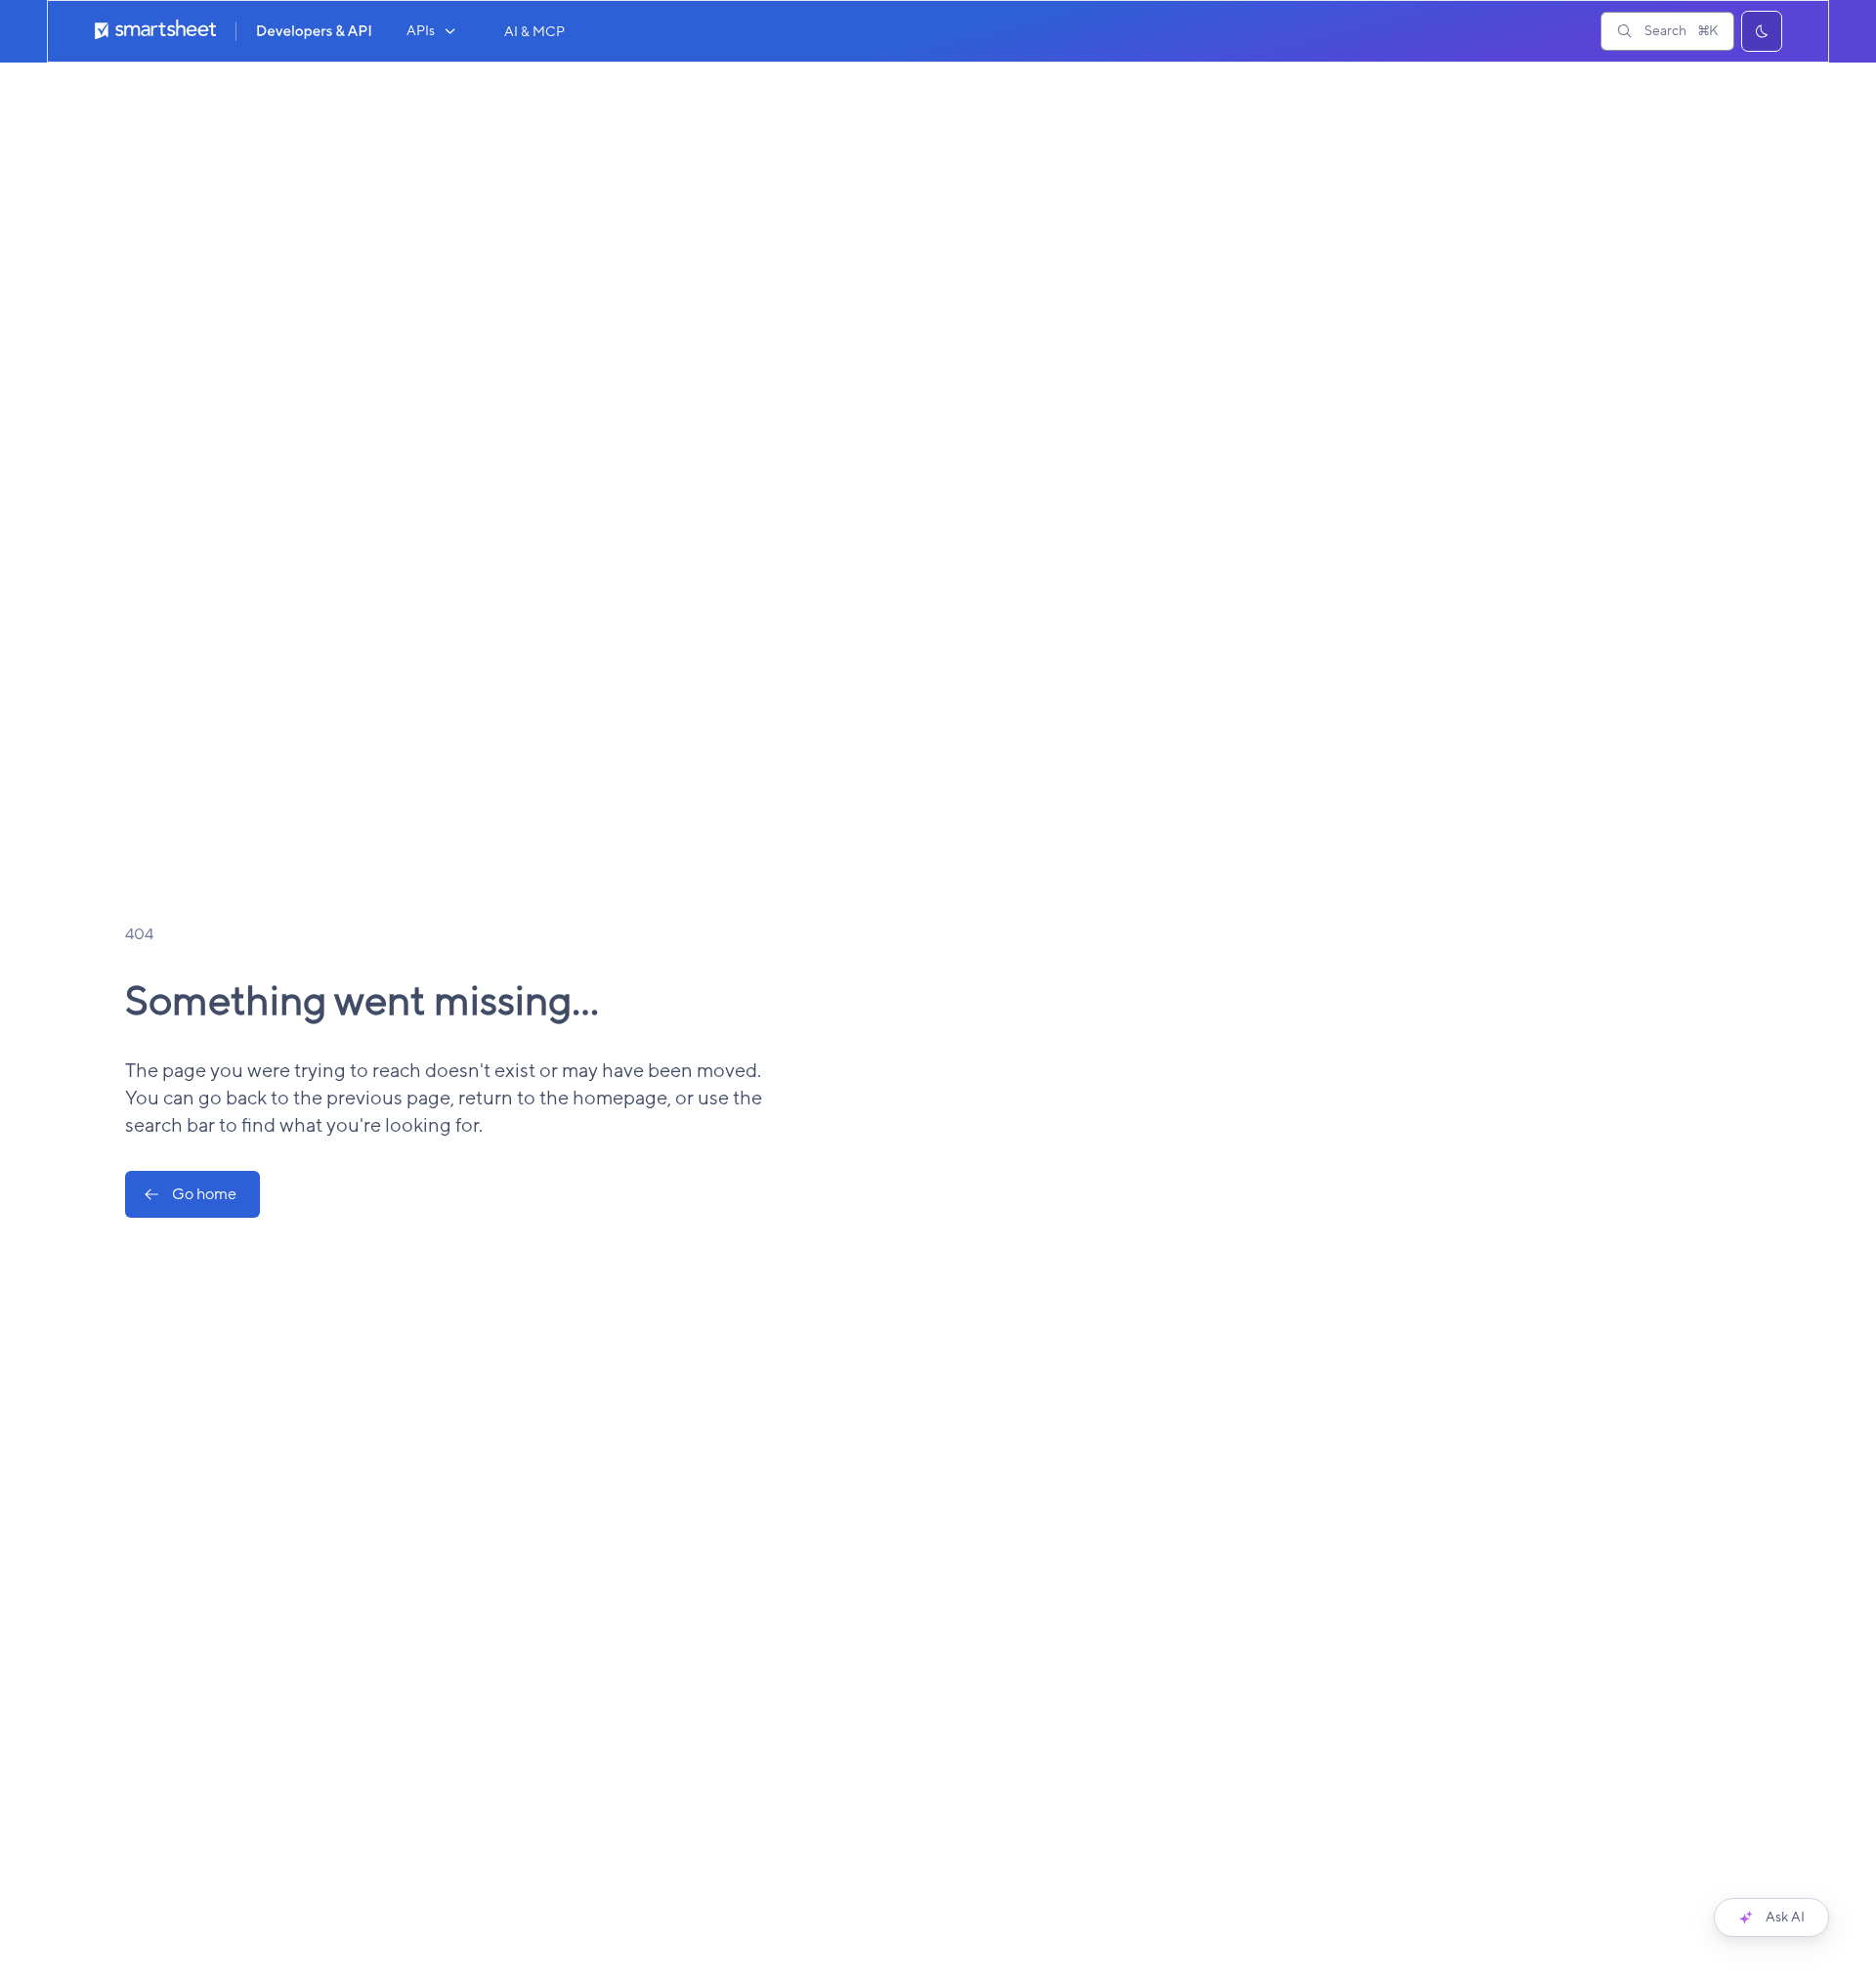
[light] (1762, 31)
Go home (204, 1194)
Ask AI (1785, 1917)
